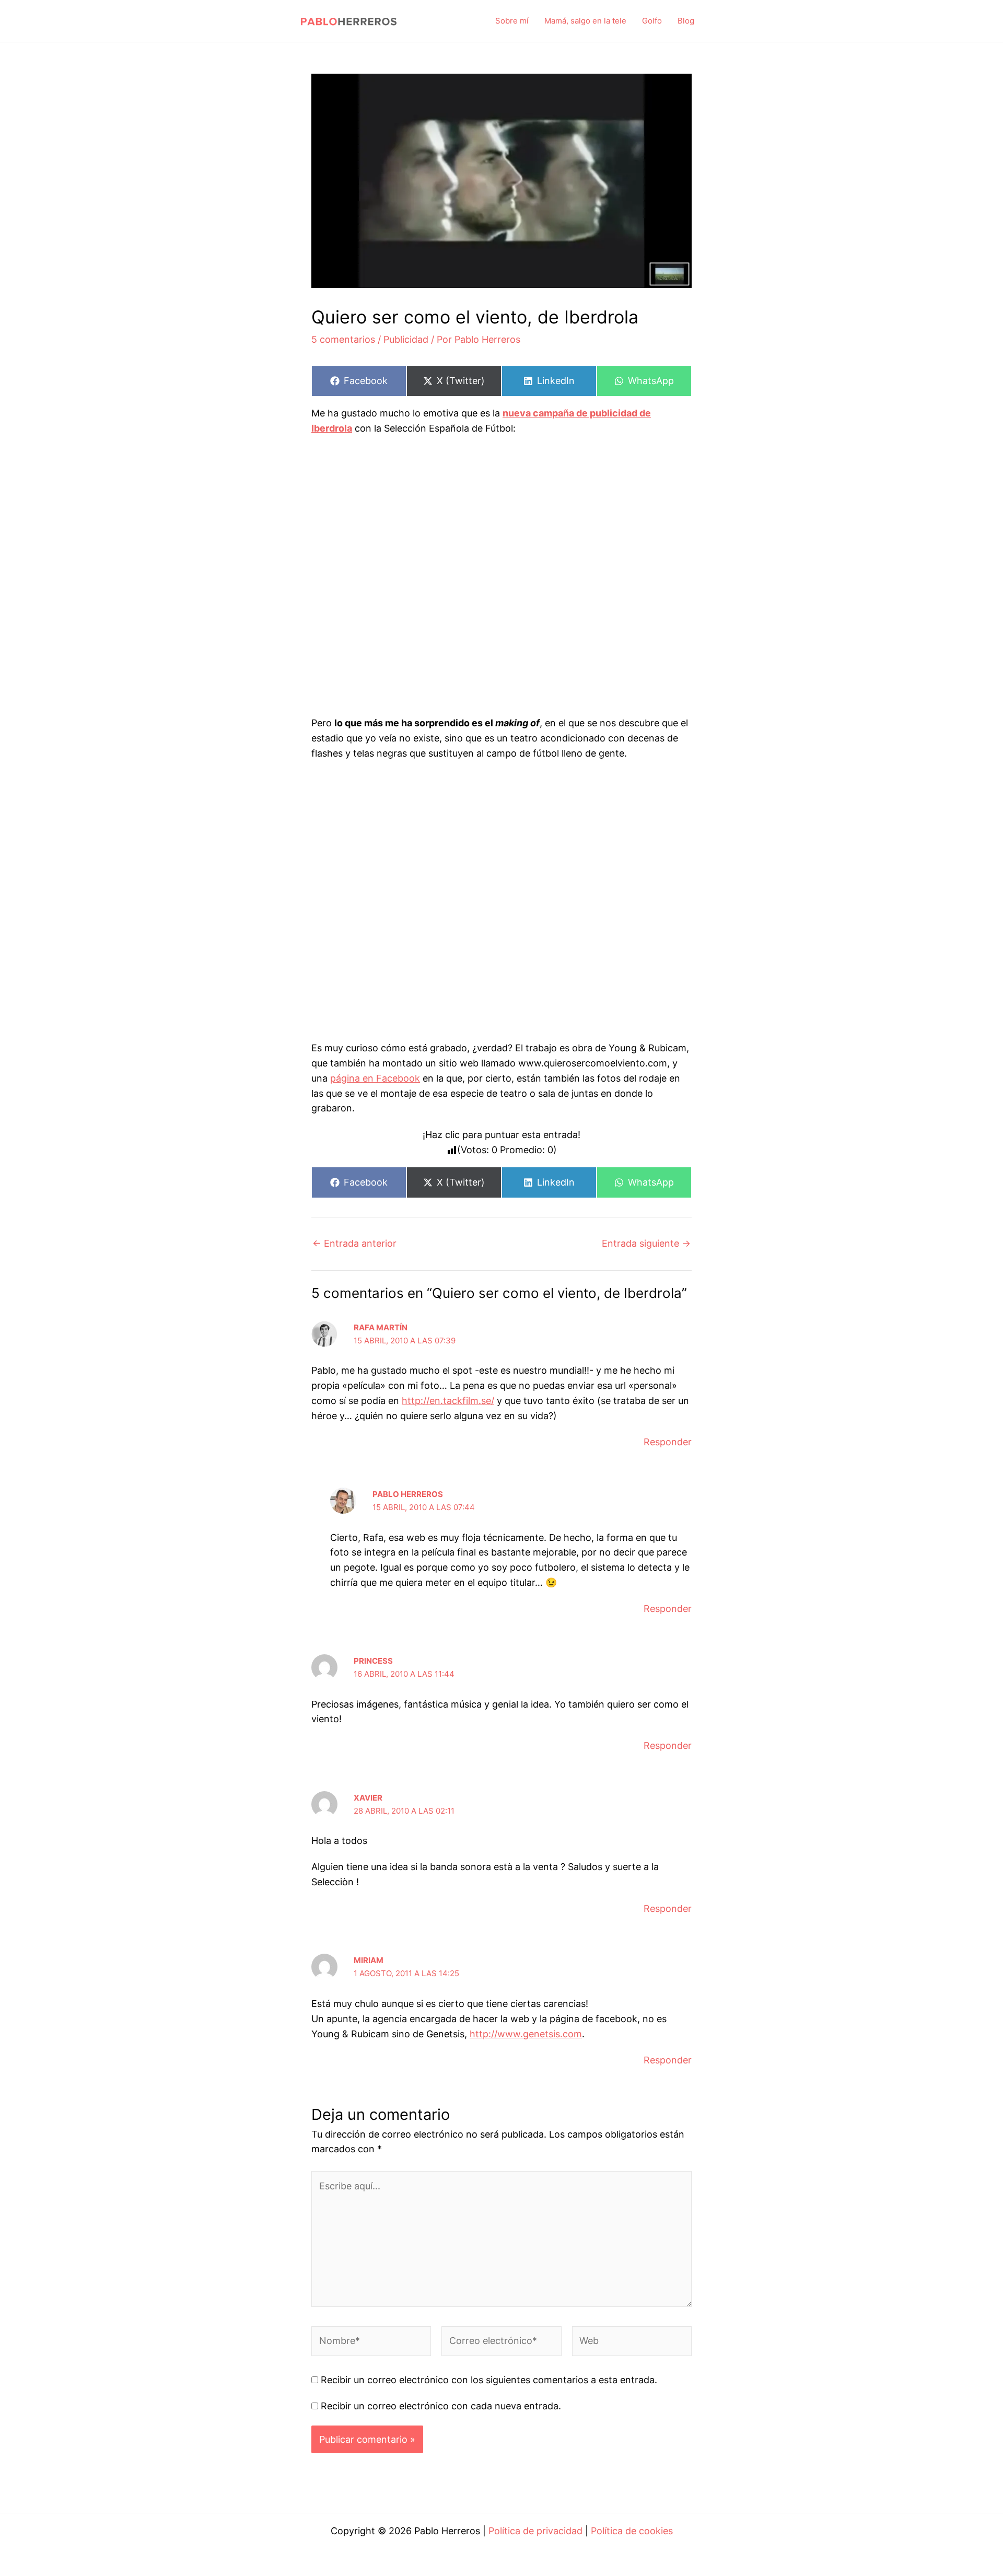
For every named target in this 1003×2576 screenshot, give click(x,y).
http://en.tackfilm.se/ (448, 1401)
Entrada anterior (354, 1244)
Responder (668, 1442)
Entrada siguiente (646, 1244)
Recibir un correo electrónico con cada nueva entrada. (441, 2406)
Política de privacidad (535, 2531)
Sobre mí (512, 21)
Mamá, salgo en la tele (585, 21)
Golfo (652, 21)
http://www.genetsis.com (526, 2034)
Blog (686, 21)
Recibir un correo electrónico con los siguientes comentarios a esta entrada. (489, 2380)
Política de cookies (632, 2531)
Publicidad (406, 339)
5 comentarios (343, 339)
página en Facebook (375, 1078)
